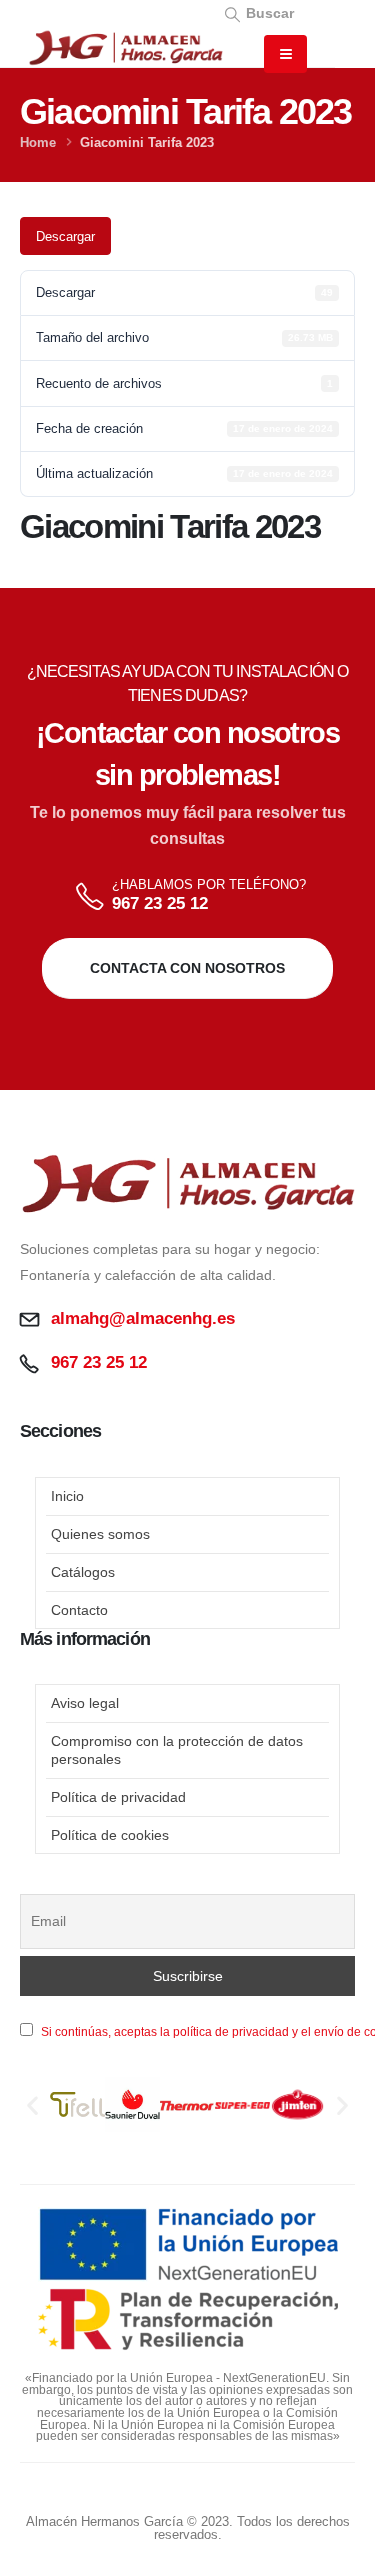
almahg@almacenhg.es (143, 1318)
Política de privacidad (118, 1797)
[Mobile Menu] (285, 54)
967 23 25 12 (160, 903)
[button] (258, 12)
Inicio (67, 1496)
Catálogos (83, 1572)
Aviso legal (85, 1703)
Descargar (65, 236)
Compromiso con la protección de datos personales (177, 1750)
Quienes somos (100, 1534)
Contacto (79, 1610)
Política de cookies (110, 1835)
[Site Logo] (125, 47)
